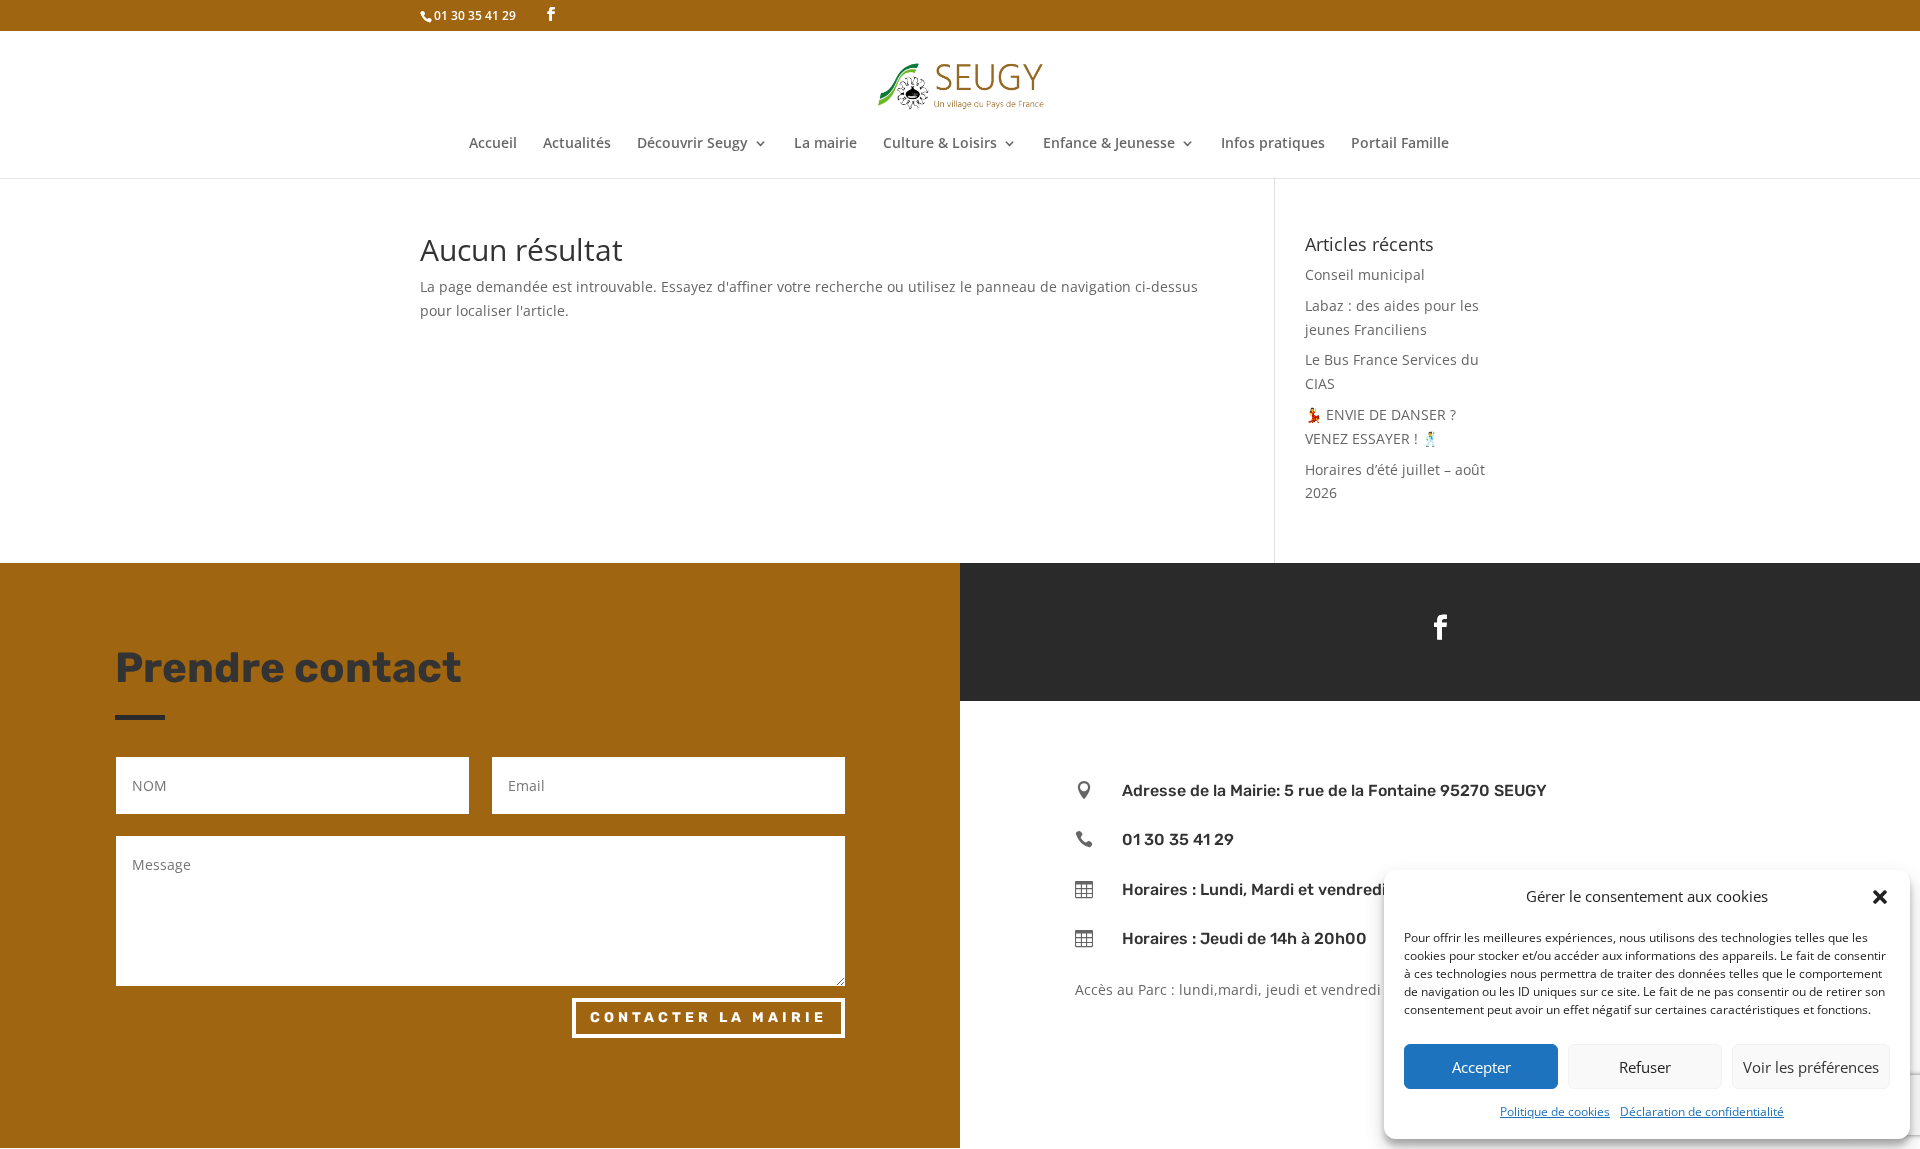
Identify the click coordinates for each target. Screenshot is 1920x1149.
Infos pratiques (1273, 144)
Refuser (1645, 1067)
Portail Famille (1400, 144)
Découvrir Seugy (692, 144)
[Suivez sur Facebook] (1440, 628)
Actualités (577, 144)
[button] (1880, 897)
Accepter (1481, 1067)
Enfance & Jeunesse (1109, 144)
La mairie (825, 144)
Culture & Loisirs (940, 144)
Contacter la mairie (708, 1017)
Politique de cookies (1555, 1111)
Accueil (493, 144)
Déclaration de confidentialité (1702, 1111)
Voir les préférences (1811, 1067)
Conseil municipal (1365, 274)
